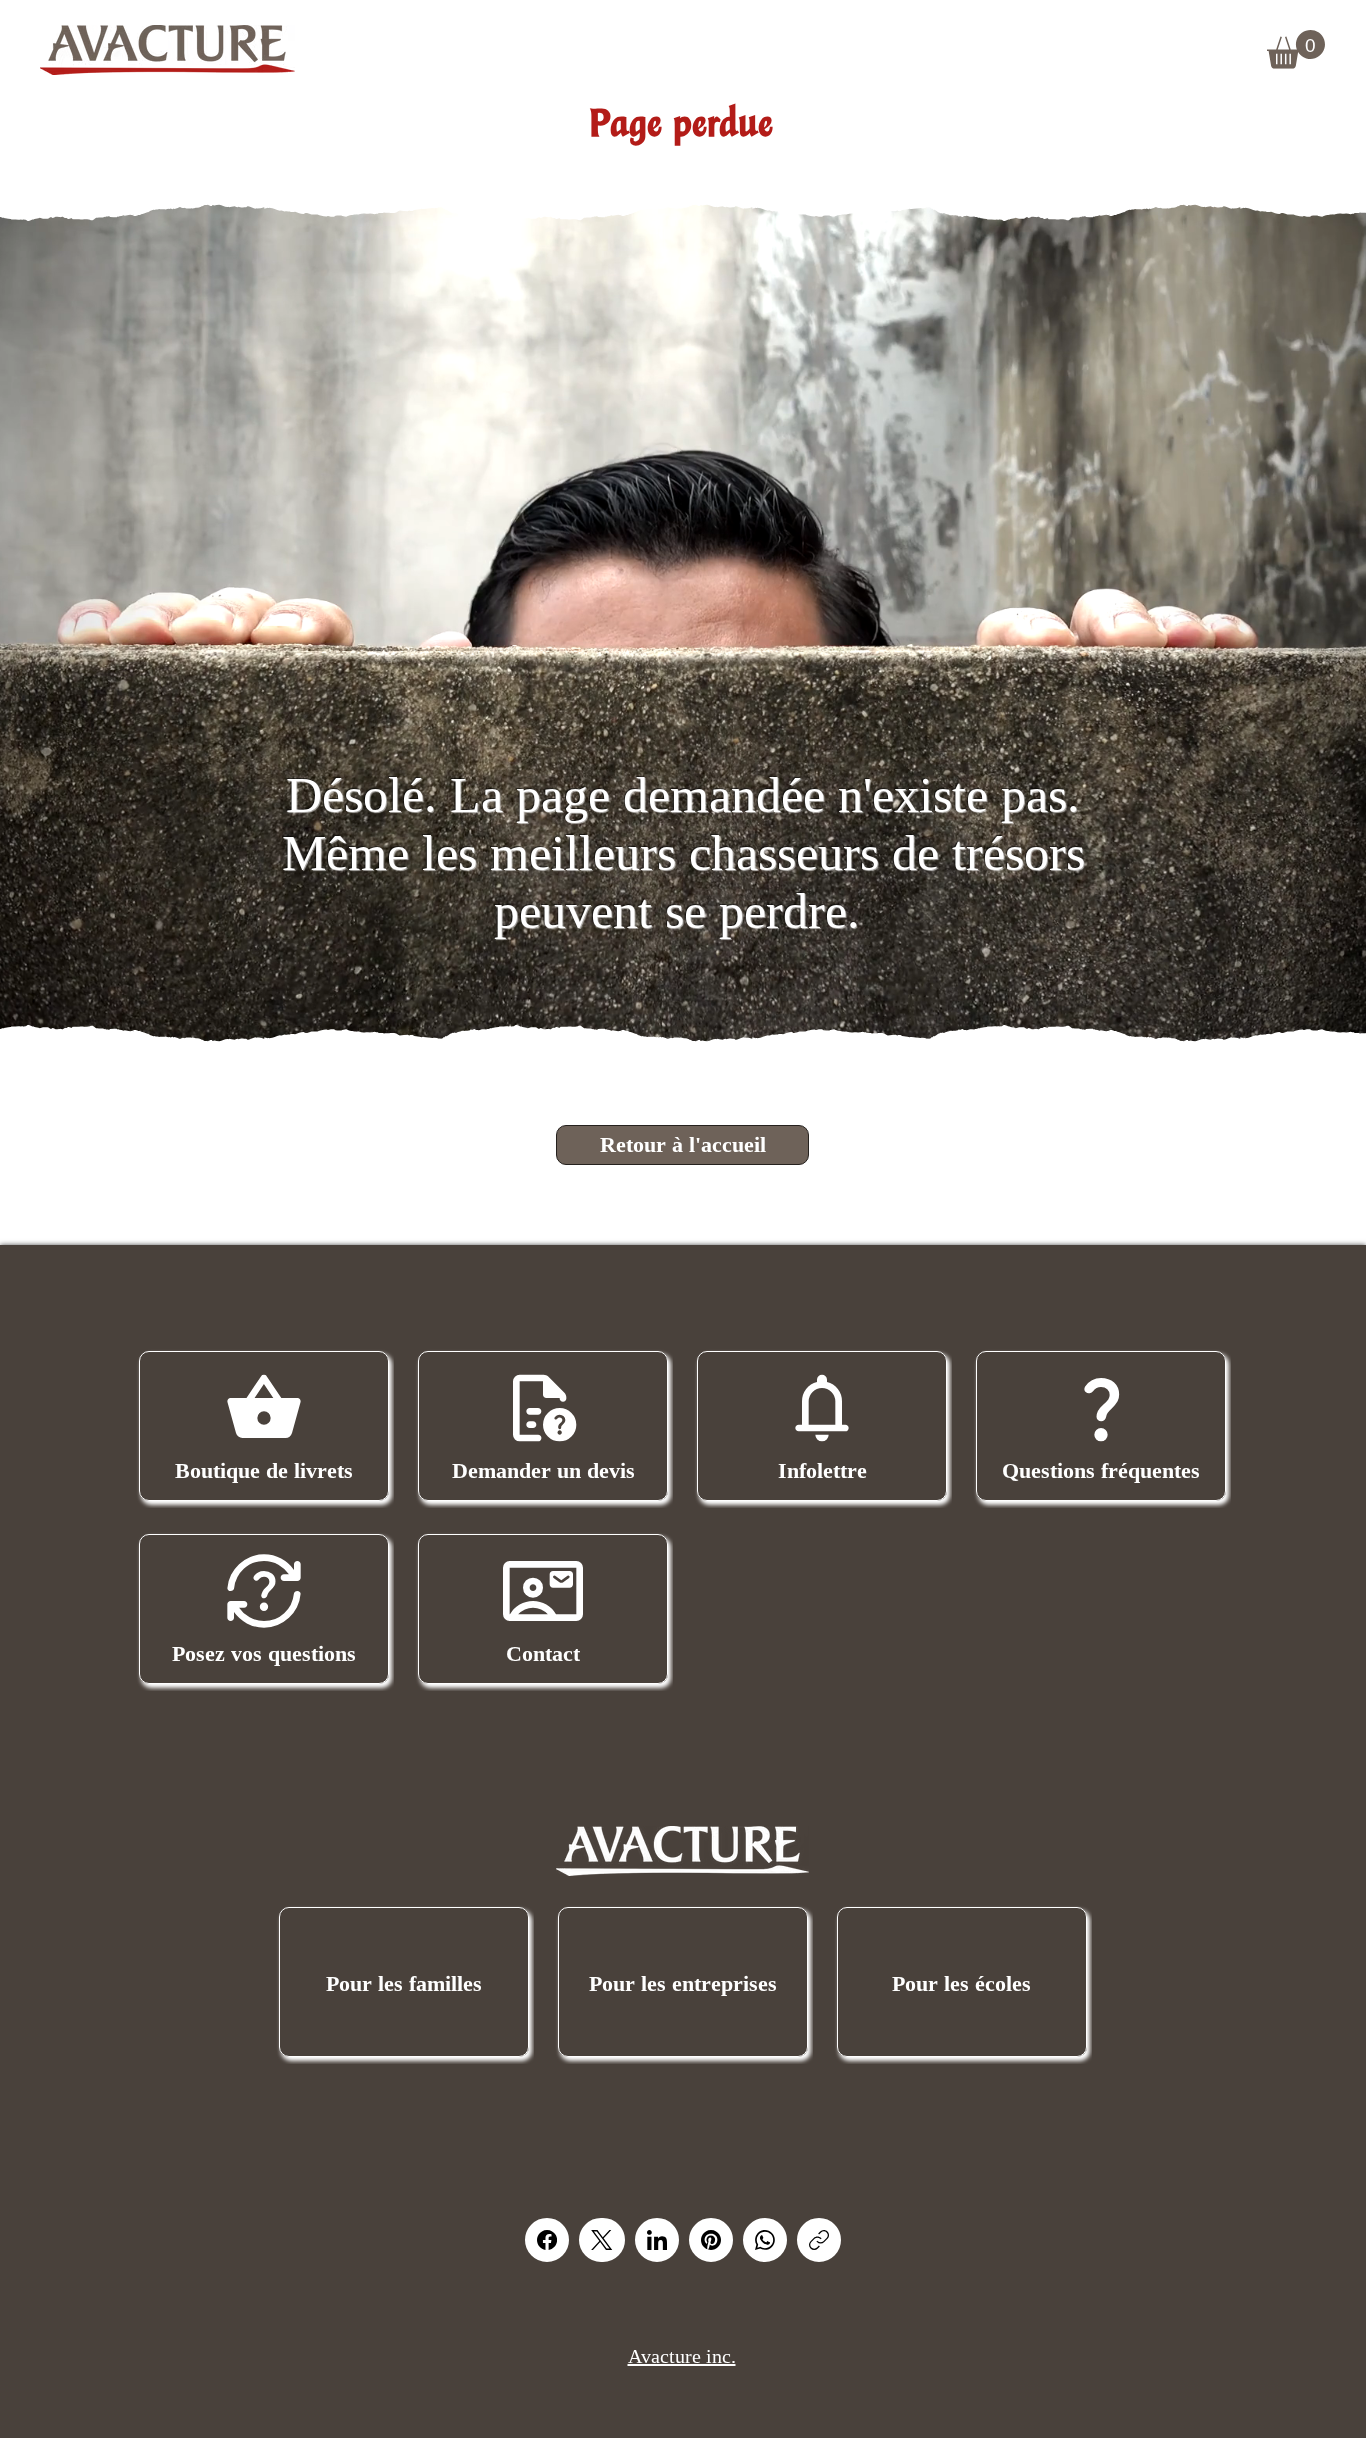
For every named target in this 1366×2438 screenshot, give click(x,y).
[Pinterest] (711, 2240)
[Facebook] (547, 2240)
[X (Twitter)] (601, 2240)
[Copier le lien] (819, 2240)
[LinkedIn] (657, 2240)
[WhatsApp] (765, 2240)
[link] (1296, 49)
